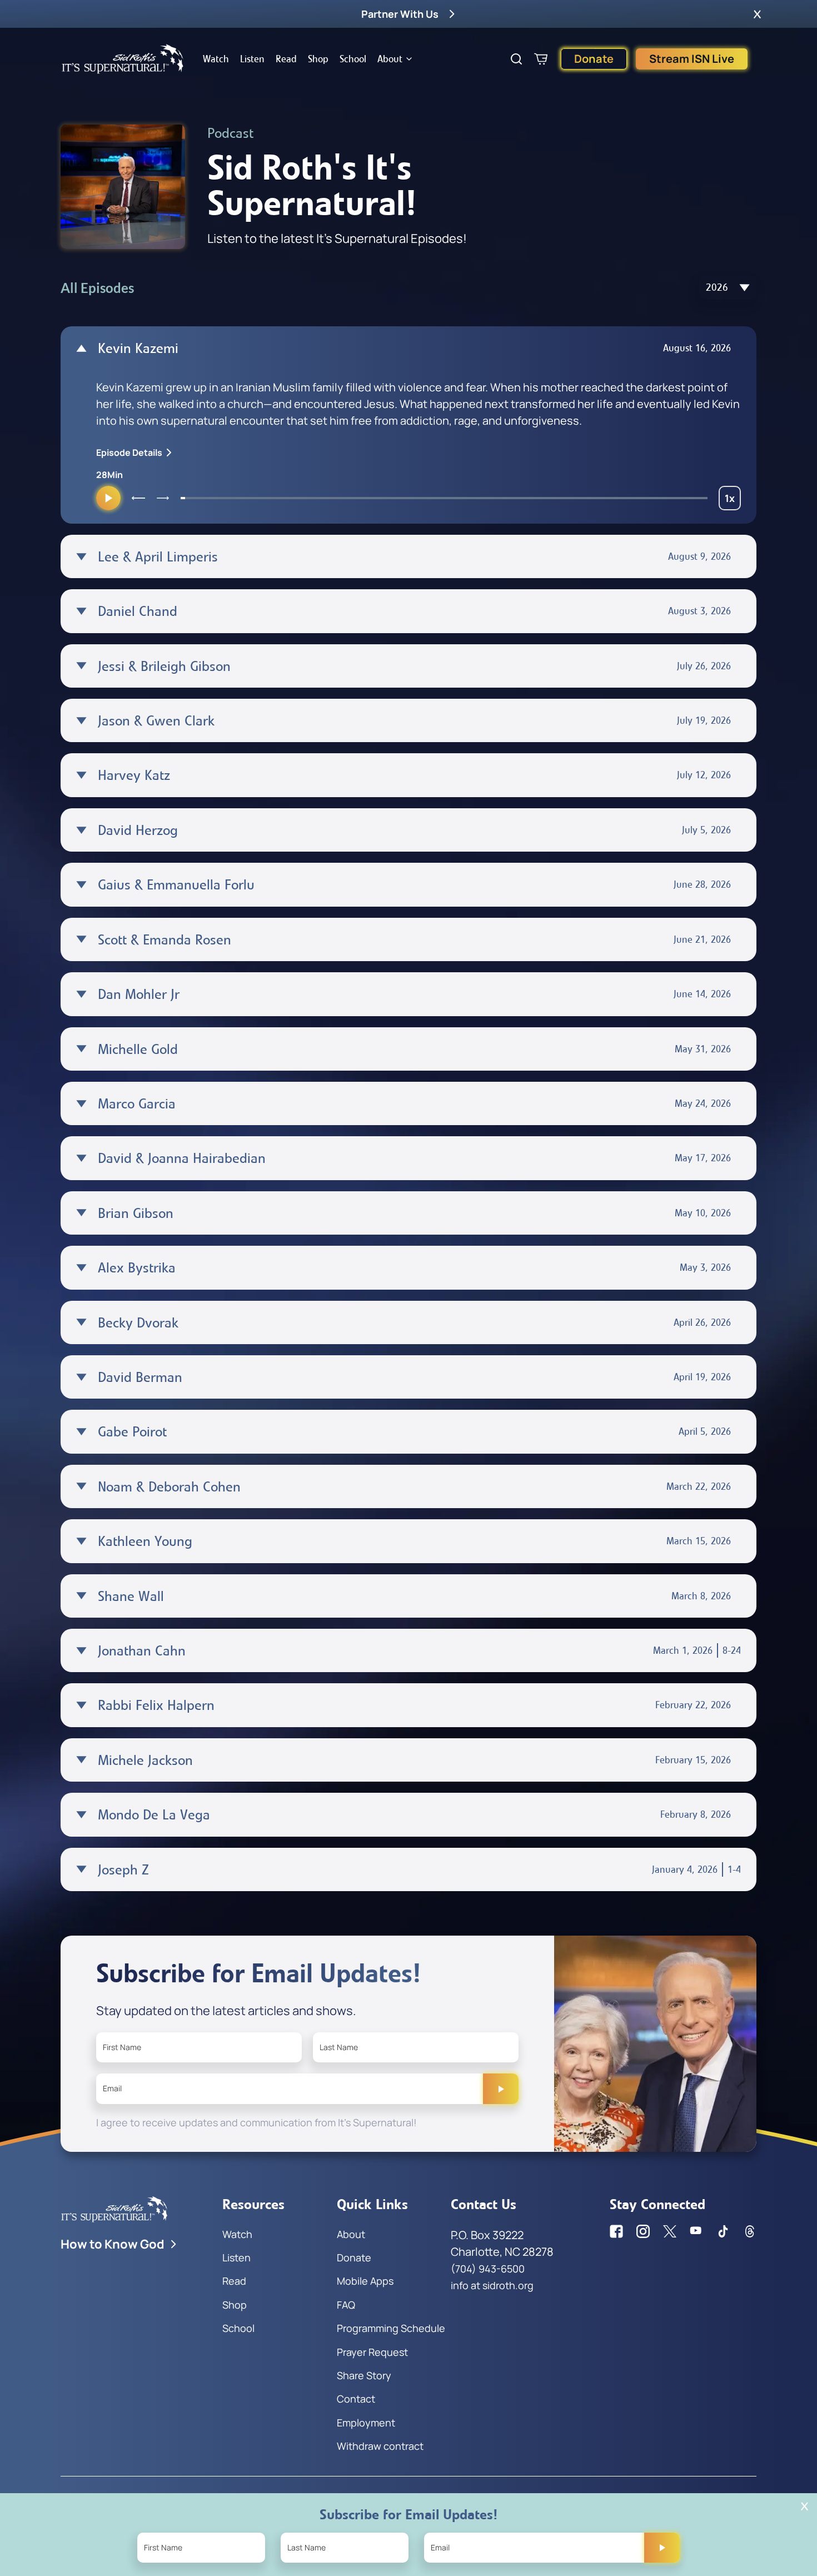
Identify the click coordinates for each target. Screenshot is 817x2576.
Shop (318, 59)
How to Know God (113, 2244)
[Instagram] (643, 2231)
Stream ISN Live (692, 59)
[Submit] (501, 2088)
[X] (670, 2231)
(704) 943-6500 (488, 2269)
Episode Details (129, 452)
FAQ (346, 2305)
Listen (252, 59)
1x (733, 501)
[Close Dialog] (804, 2506)
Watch (216, 59)
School (353, 59)
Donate (594, 59)
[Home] (123, 59)
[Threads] (750, 2231)
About (390, 59)
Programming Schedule (391, 2328)
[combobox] (728, 288)
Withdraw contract (380, 2446)
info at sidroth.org (492, 2285)
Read (286, 59)
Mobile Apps (365, 2281)
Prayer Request (372, 2352)
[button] (757, 14)
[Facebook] (616, 2231)
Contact (356, 2399)
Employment (366, 2423)
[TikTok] (723, 2231)
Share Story (364, 2375)
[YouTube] (696, 2231)
